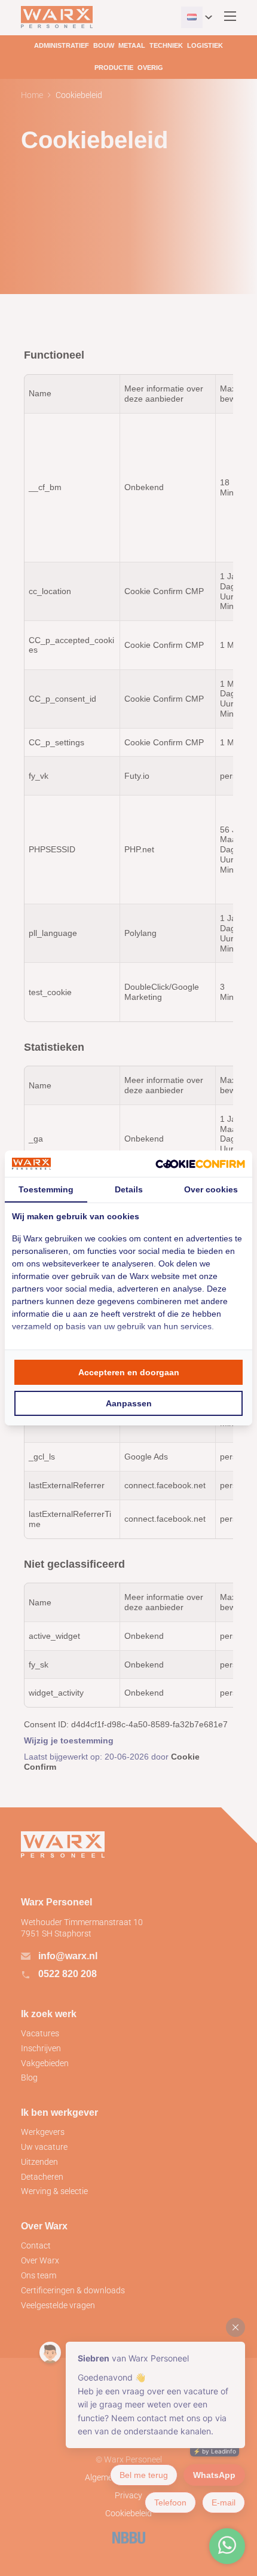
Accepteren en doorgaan (129, 1372)
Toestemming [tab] (46, 1189)
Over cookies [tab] (211, 1189)
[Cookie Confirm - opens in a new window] (200, 1163)
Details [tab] (129, 1189)
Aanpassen (129, 1403)
